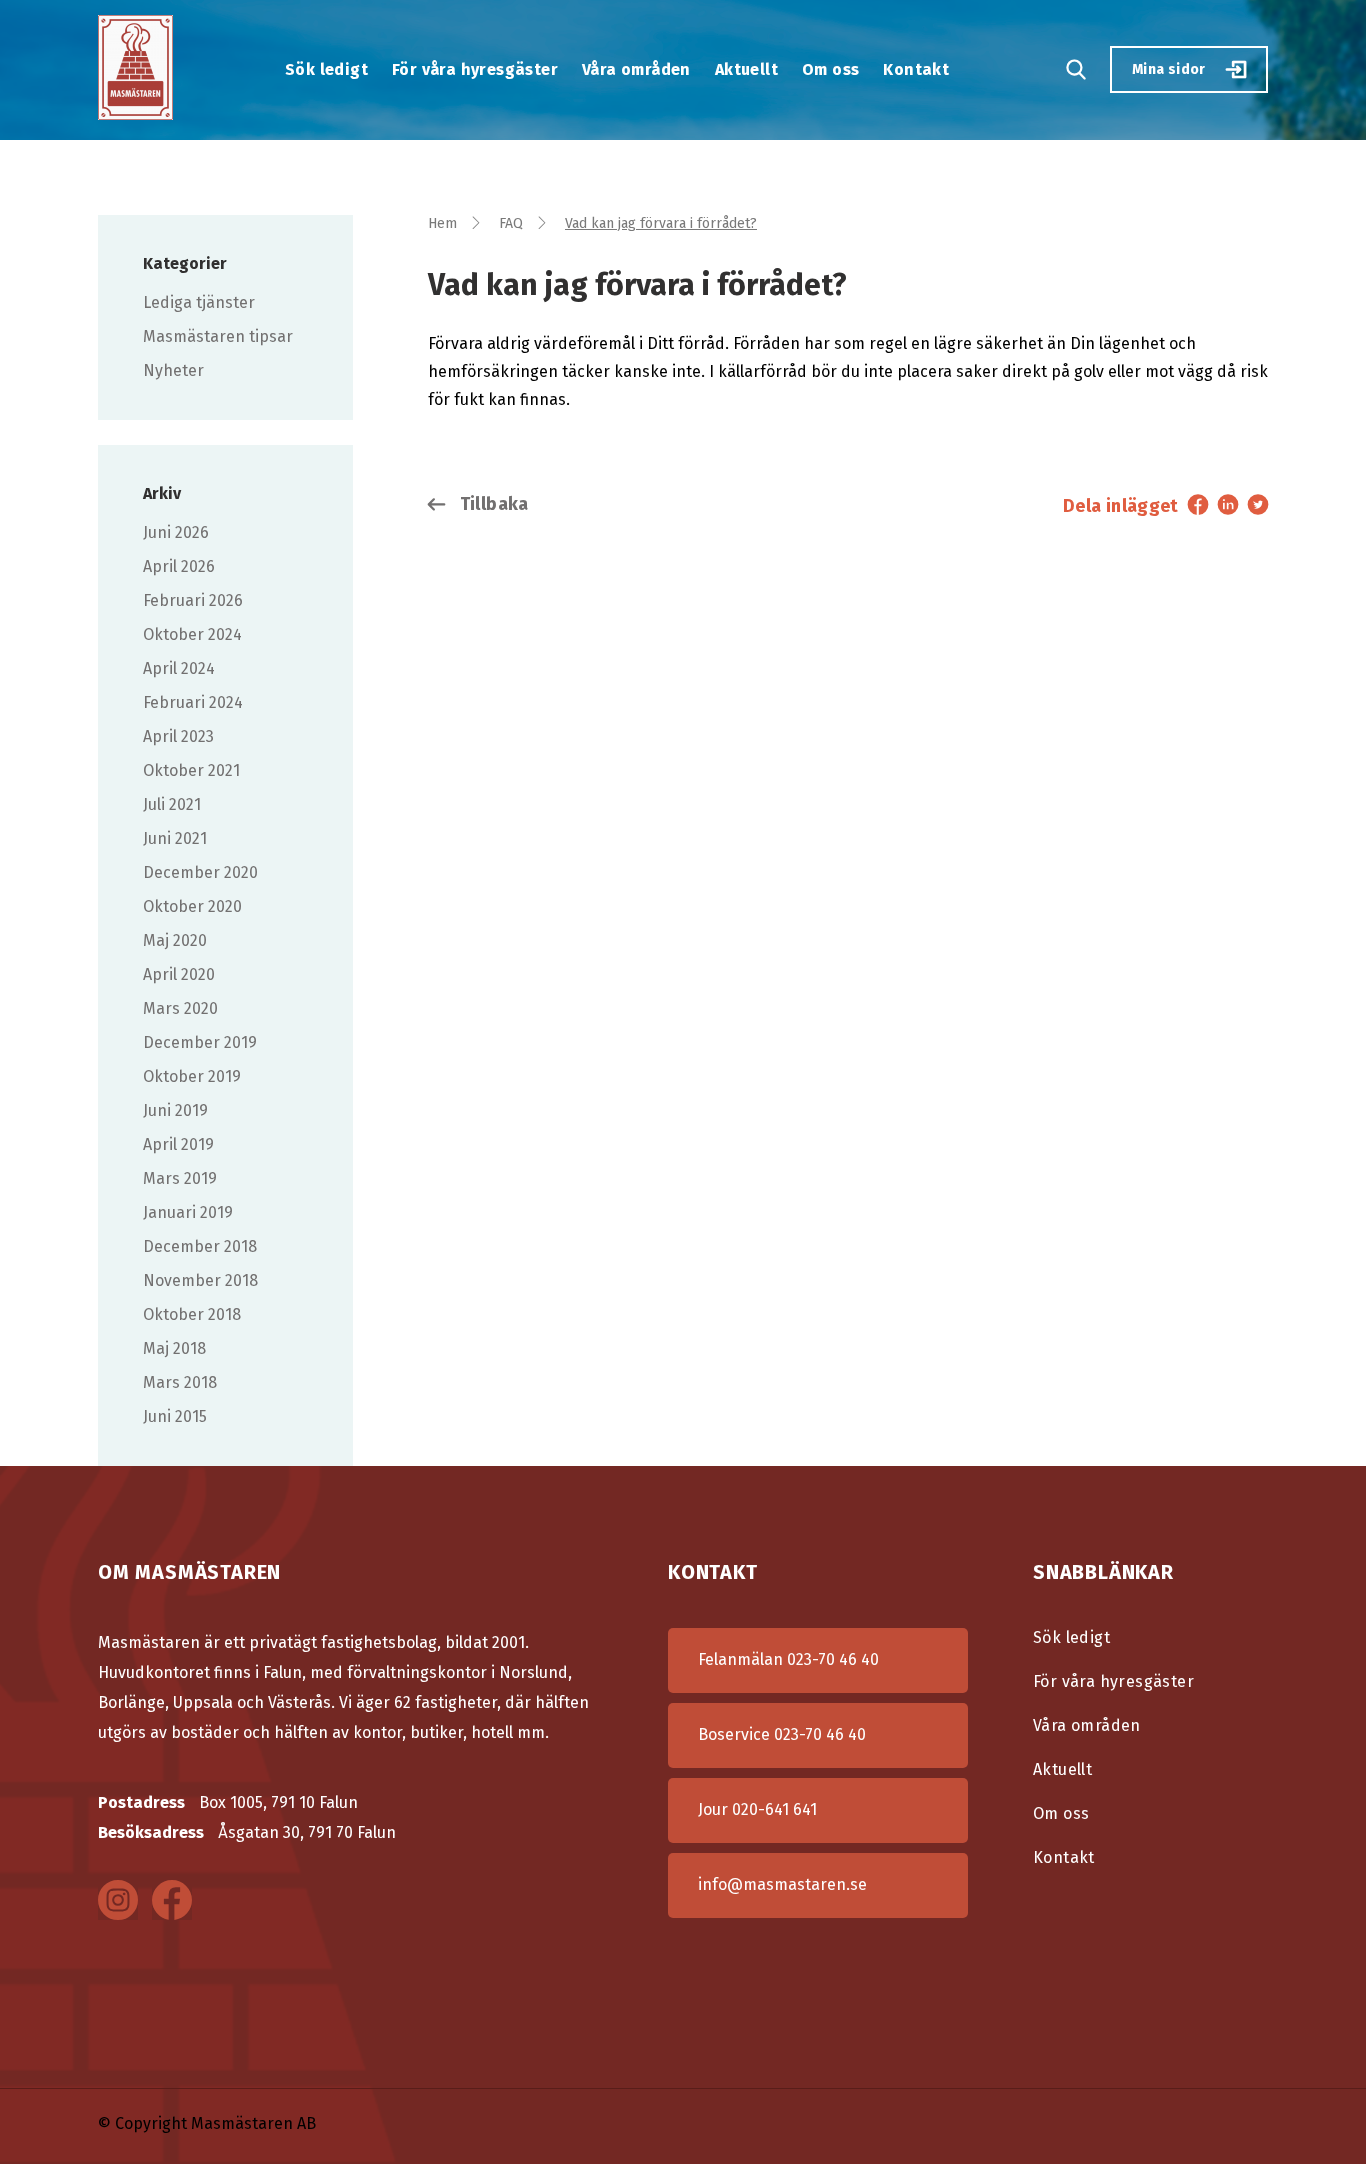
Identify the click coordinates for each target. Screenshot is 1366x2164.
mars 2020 (180, 1008)
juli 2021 (172, 804)
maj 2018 (174, 1348)
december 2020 (200, 872)
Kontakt (916, 69)
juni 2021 (175, 838)
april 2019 (178, 1144)
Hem (442, 223)
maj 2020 (175, 940)
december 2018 (200, 1246)
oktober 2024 (192, 634)
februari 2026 (193, 600)
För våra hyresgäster (475, 69)
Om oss (830, 69)
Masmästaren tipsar (218, 336)
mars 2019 (180, 1178)
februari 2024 (193, 702)
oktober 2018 (192, 1314)
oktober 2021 (191, 770)
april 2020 (179, 974)
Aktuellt (746, 69)
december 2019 (200, 1042)
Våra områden (636, 69)
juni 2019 (175, 1110)
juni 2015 (175, 1416)
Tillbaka (491, 504)
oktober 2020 (192, 906)
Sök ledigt (326, 69)
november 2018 (200, 1280)
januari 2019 (188, 1212)
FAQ (511, 223)
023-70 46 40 (833, 1659)
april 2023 (178, 736)
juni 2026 (176, 532)
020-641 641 (774, 1809)
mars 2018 (180, 1382)
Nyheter (173, 370)
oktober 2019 (192, 1076)
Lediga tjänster (199, 302)
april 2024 (179, 668)
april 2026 (179, 566)
